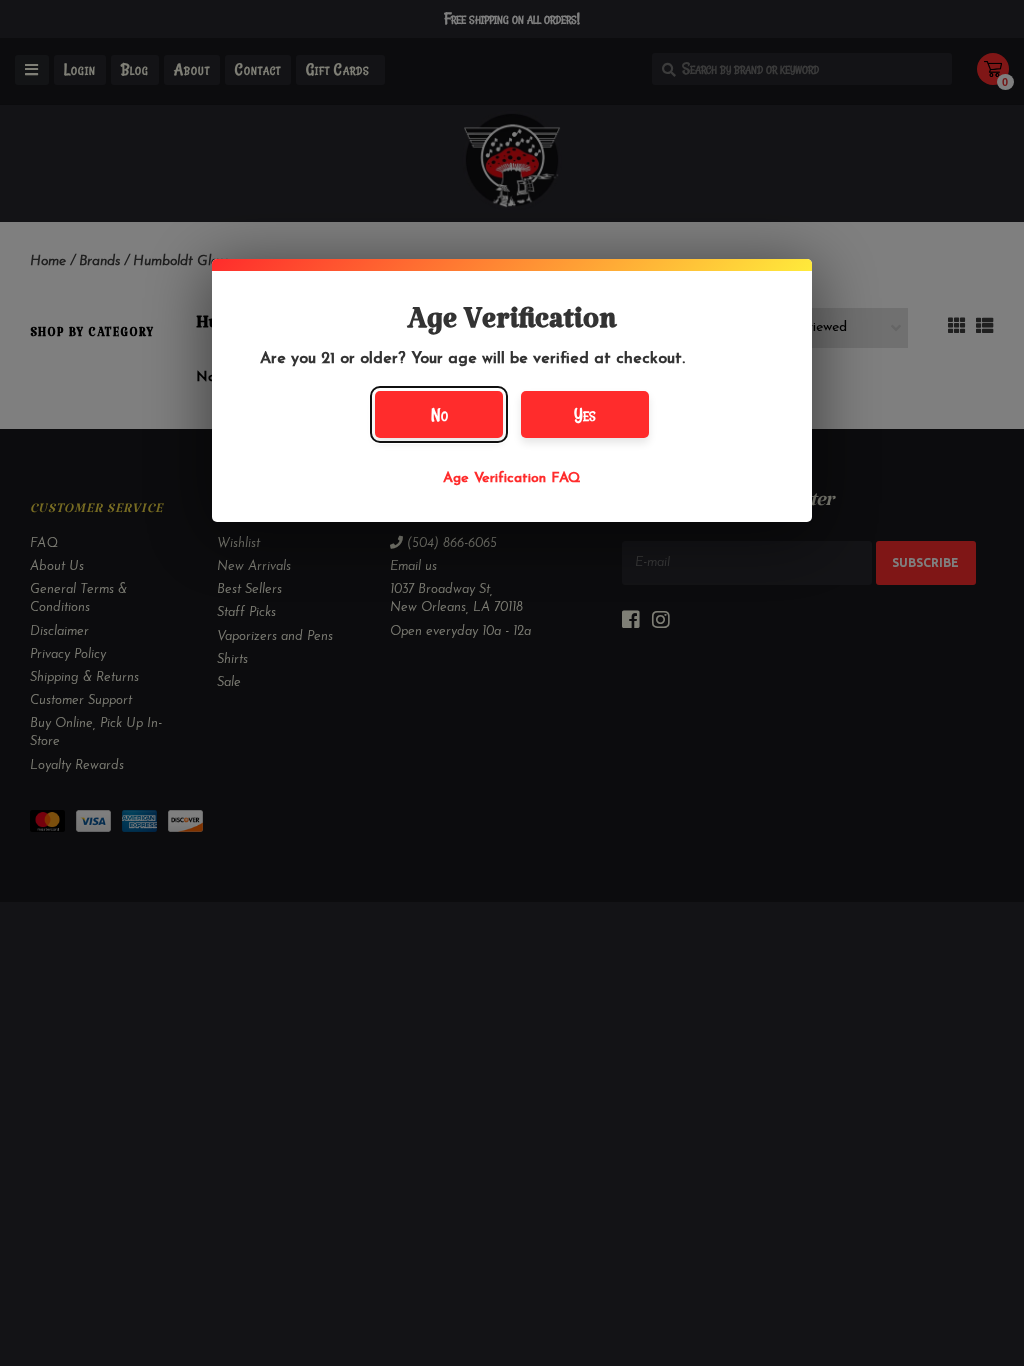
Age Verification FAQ (512, 478)
